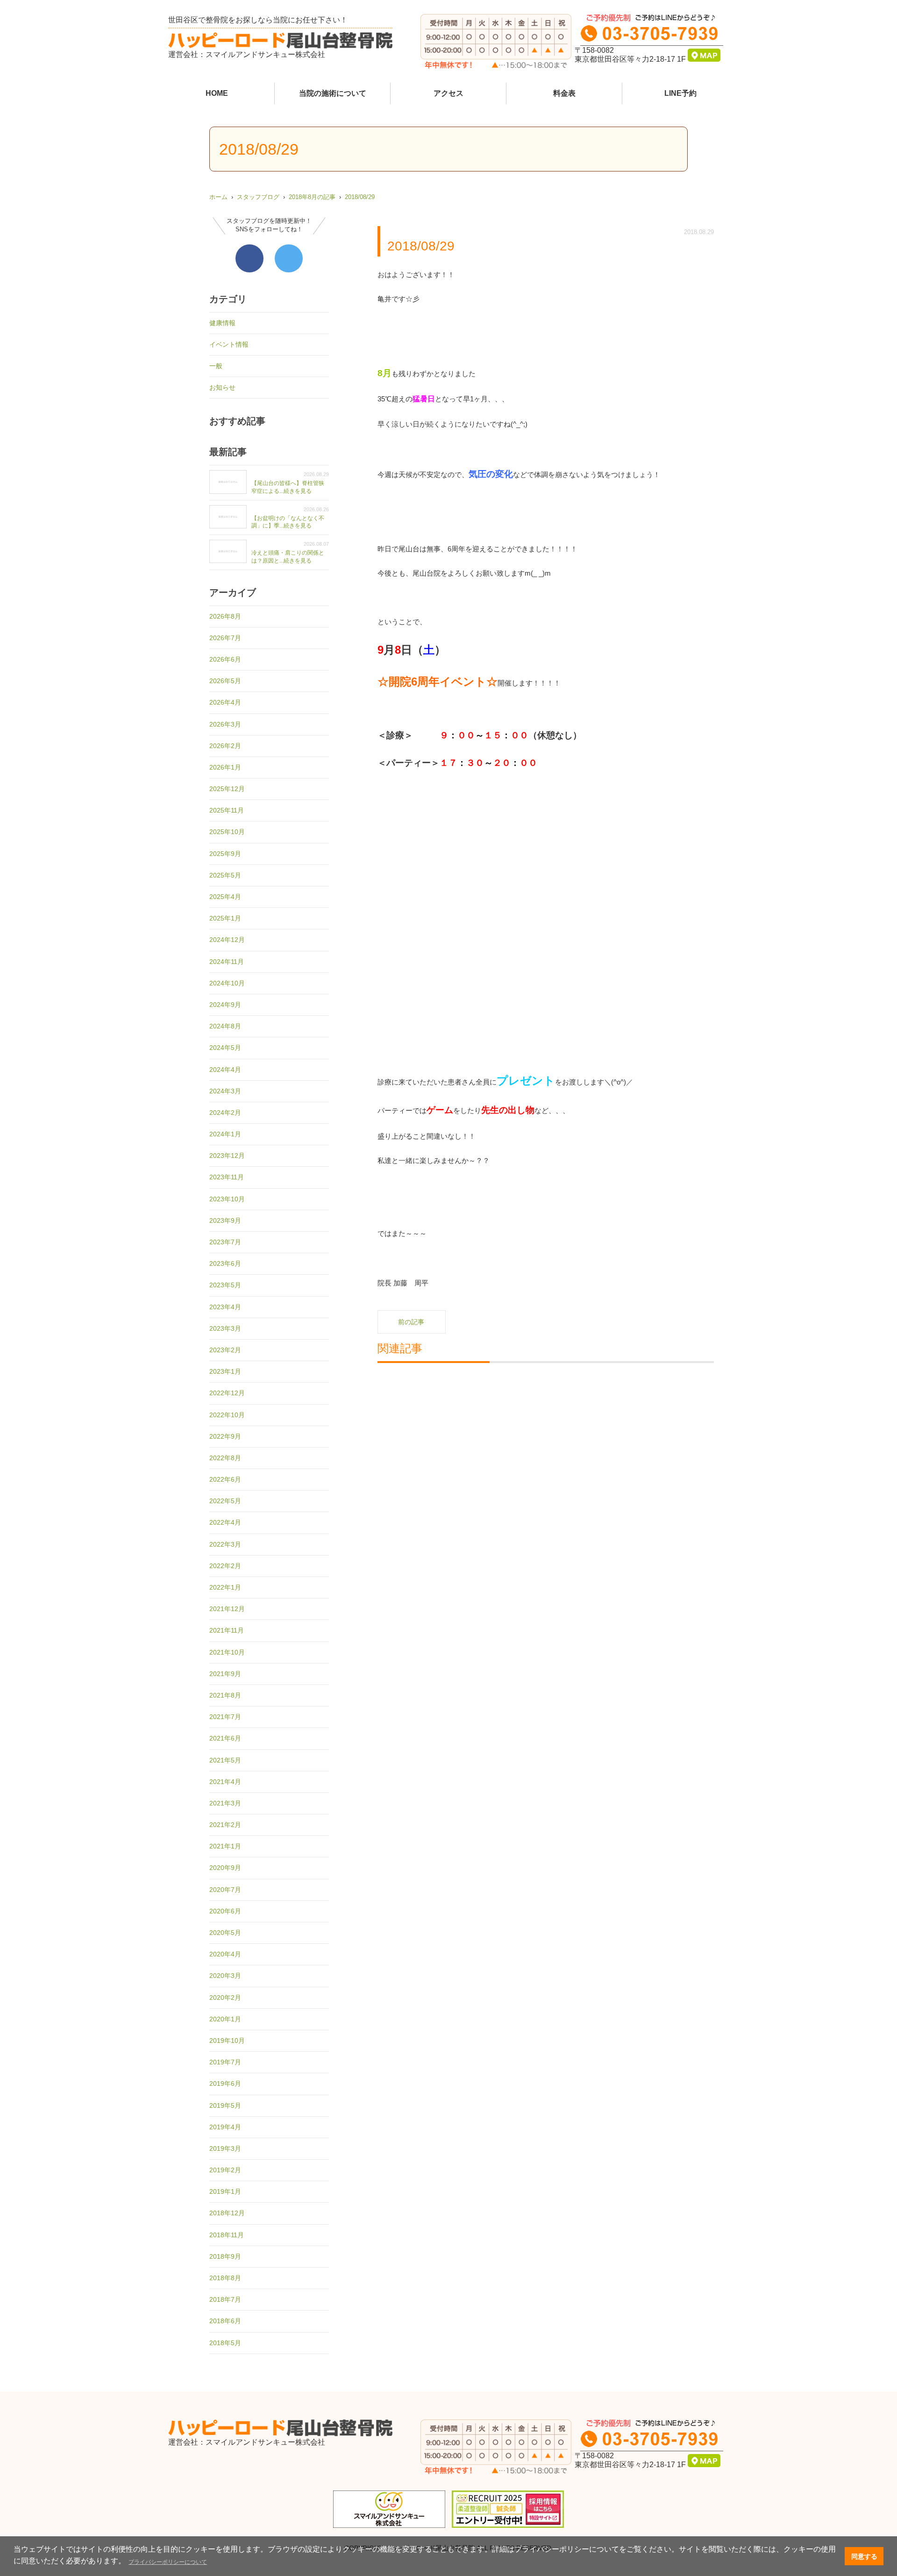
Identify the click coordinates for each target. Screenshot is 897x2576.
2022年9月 (225, 1436)
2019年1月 (225, 2191)
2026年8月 (225, 616)
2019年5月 (225, 2105)
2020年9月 (225, 1868)
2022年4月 (225, 1522)
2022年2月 (225, 1566)
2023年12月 (227, 1156)
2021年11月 (227, 1630)
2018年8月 (225, 2278)
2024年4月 (225, 1070)
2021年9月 (225, 1674)
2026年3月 (225, 724)
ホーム (218, 197)
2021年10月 (227, 1652)
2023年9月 (225, 1220)
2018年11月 (227, 2235)
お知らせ (222, 387)
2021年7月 (225, 1717)
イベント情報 (229, 344)
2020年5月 (225, 1933)
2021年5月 (225, 1760)
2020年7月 (225, 1890)
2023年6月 (225, 1263)
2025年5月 (225, 875)
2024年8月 (225, 1026)
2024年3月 (225, 1091)
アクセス (448, 93)
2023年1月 (225, 1371)
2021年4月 (225, 1782)
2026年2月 (225, 746)
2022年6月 (225, 1479)
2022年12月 (227, 1393)
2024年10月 (227, 983)
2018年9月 (225, 2256)
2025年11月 (227, 810)
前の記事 (411, 1322)
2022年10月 (227, 1415)
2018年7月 (225, 2299)
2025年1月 (225, 918)
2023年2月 (225, 1350)
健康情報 (222, 323)
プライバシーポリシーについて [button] (168, 2562)
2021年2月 (225, 1825)
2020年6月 (225, 1911)
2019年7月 (225, 2062)
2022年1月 (225, 1587)
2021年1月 (225, 1846)
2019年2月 (225, 2170)
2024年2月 (225, 1113)
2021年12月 (227, 1609)
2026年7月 (225, 638)
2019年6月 (225, 2084)
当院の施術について (333, 93)
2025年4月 (225, 897)
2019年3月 (225, 2148)
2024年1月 (225, 1134)
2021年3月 (225, 1803)
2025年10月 (227, 832)
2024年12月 (227, 940)
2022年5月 (225, 1501)
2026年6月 (225, 659)
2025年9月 (225, 854)
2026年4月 (225, 702)
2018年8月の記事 (312, 197)
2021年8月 (225, 1695)
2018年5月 (225, 2343)
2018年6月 (225, 2321)
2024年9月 (225, 1005)
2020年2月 (225, 1998)
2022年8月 (225, 1458)
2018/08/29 (360, 197)
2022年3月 (225, 1544)
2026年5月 (225, 681)
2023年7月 (225, 1242)
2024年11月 (227, 962)
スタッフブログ (258, 197)
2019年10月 (227, 2041)
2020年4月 (225, 1954)
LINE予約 (680, 93)
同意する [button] (864, 2556)
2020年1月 (225, 2019)
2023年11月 (227, 1177)
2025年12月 (227, 789)
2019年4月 (225, 2127)
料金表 (564, 93)
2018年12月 (227, 2213)
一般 (216, 366)
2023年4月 (225, 1307)
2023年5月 (225, 1285)
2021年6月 (225, 1738)
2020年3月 (225, 1976)
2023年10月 (227, 1199)
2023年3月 (225, 1328)
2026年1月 (225, 767)
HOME (217, 93)
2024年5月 (225, 1048)
